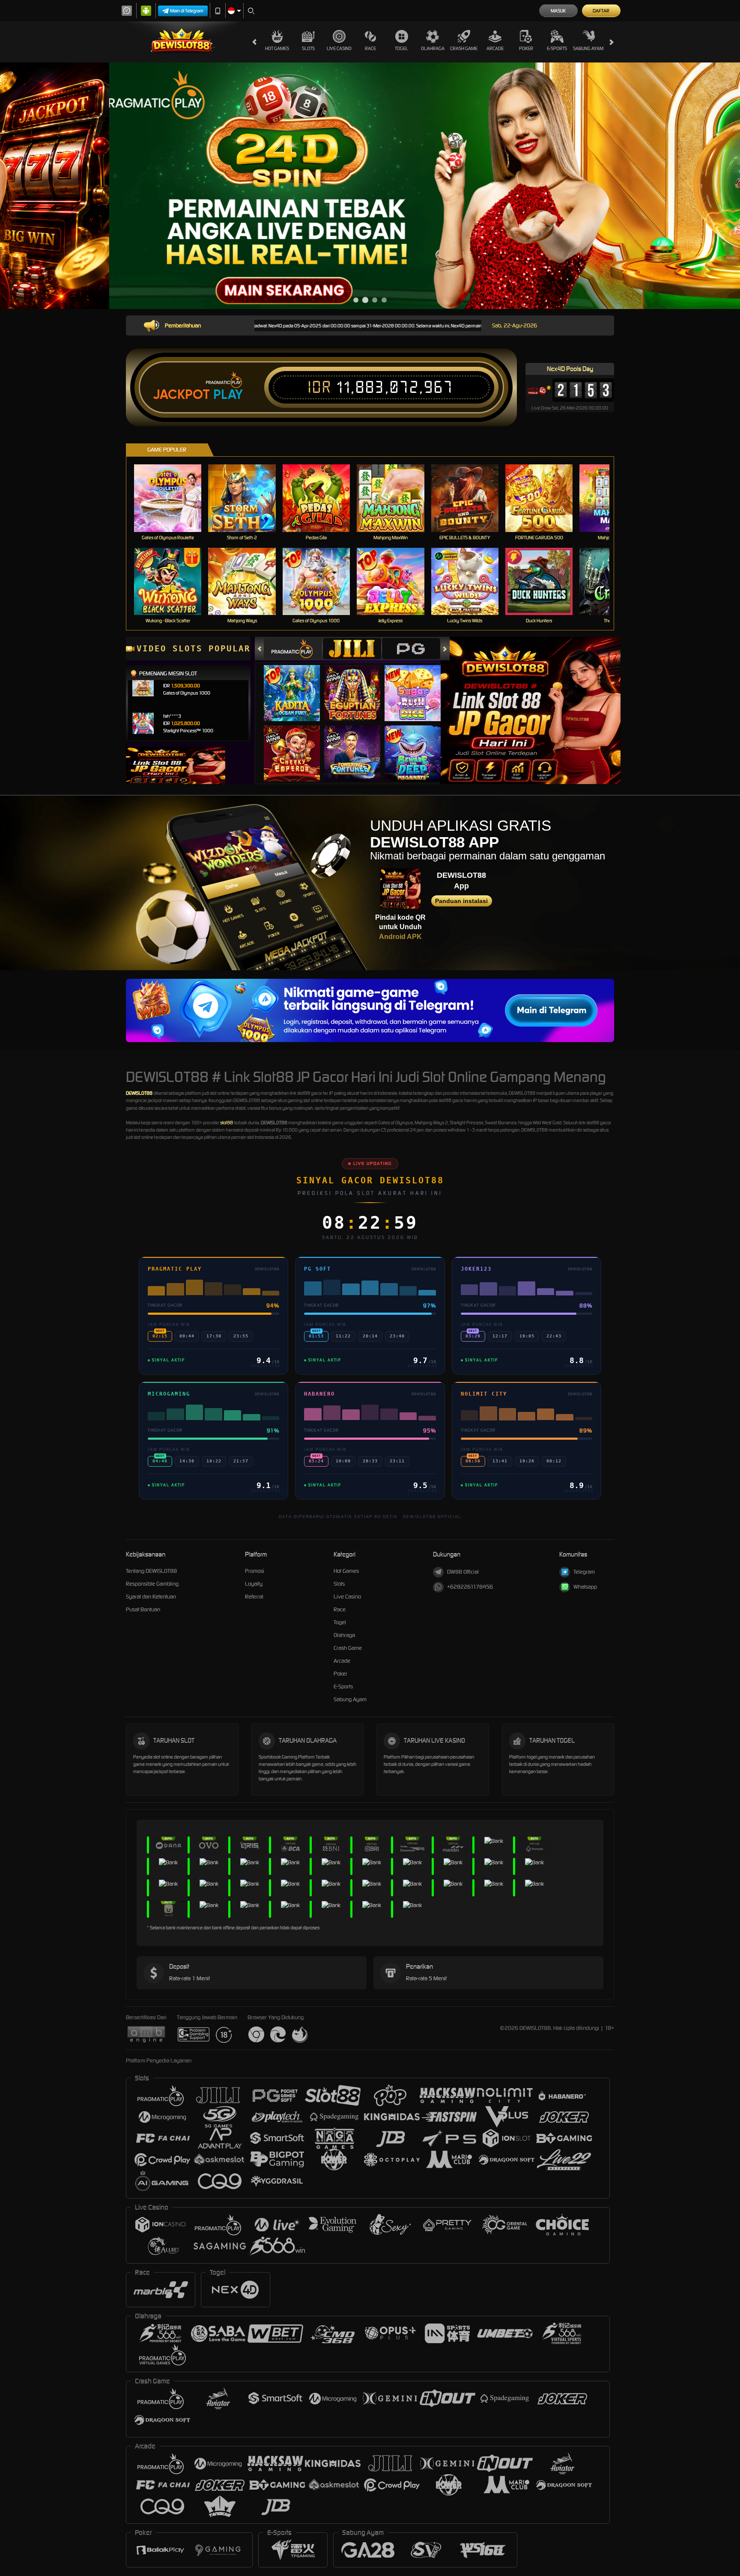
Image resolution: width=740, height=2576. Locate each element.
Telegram (584, 1572)
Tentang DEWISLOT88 (151, 1571)
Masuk (558, 11)
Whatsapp (585, 1587)
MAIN (173, 498)
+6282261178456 (470, 1587)
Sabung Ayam (588, 48)
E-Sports (557, 48)
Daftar (601, 11)
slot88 (227, 1123)
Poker (526, 48)
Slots (308, 48)
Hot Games (277, 48)
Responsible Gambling (152, 1584)
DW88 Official (463, 1572)
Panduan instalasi (461, 901)
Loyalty (254, 1584)
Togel (401, 48)
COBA (297, 685)
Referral (254, 1597)
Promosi (255, 1571)
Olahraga (433, 48)
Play (228, 395)
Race (370, 48)
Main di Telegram (187, 11)
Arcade (495, 48)
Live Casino (339, 48)
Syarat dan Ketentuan (151, 1597)
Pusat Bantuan (143, 1609)
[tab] (293, 649)
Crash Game (464, 48)
